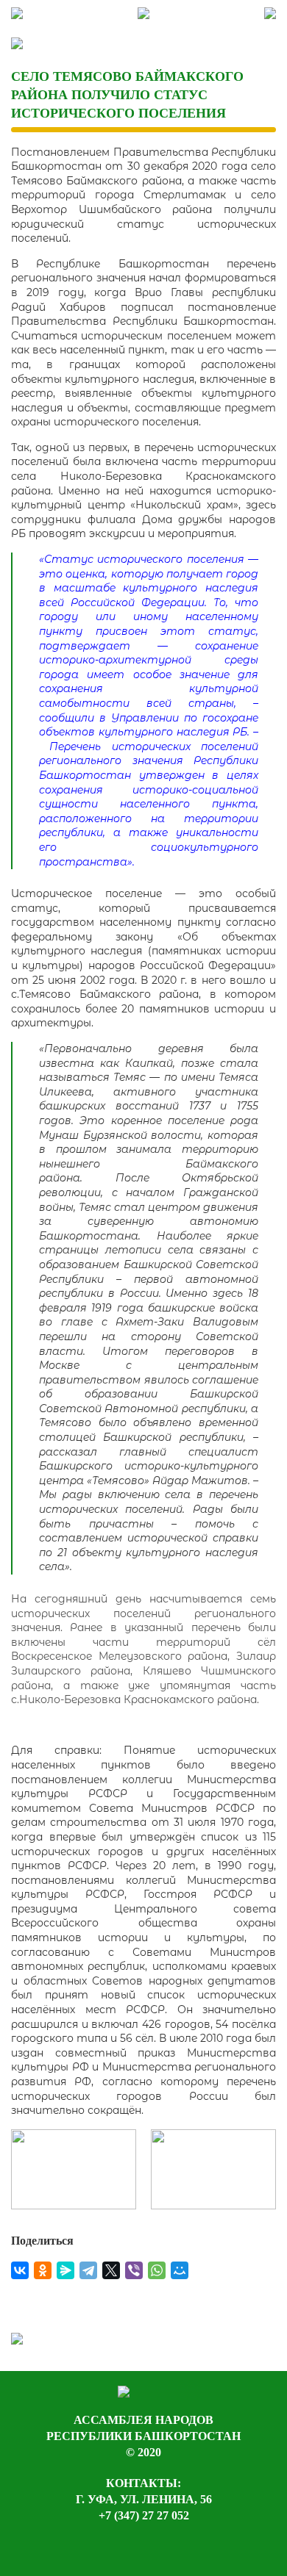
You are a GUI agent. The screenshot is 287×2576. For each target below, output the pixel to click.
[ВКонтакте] (20, 2270)
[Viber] (134, 2270)
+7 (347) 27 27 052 (144, 2515)
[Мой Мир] (180, 2270)
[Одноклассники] (43, 2270)
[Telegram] (88, 2270)
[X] (111, 2270)
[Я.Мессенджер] (65, 2270)
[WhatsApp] (157, 2270)
